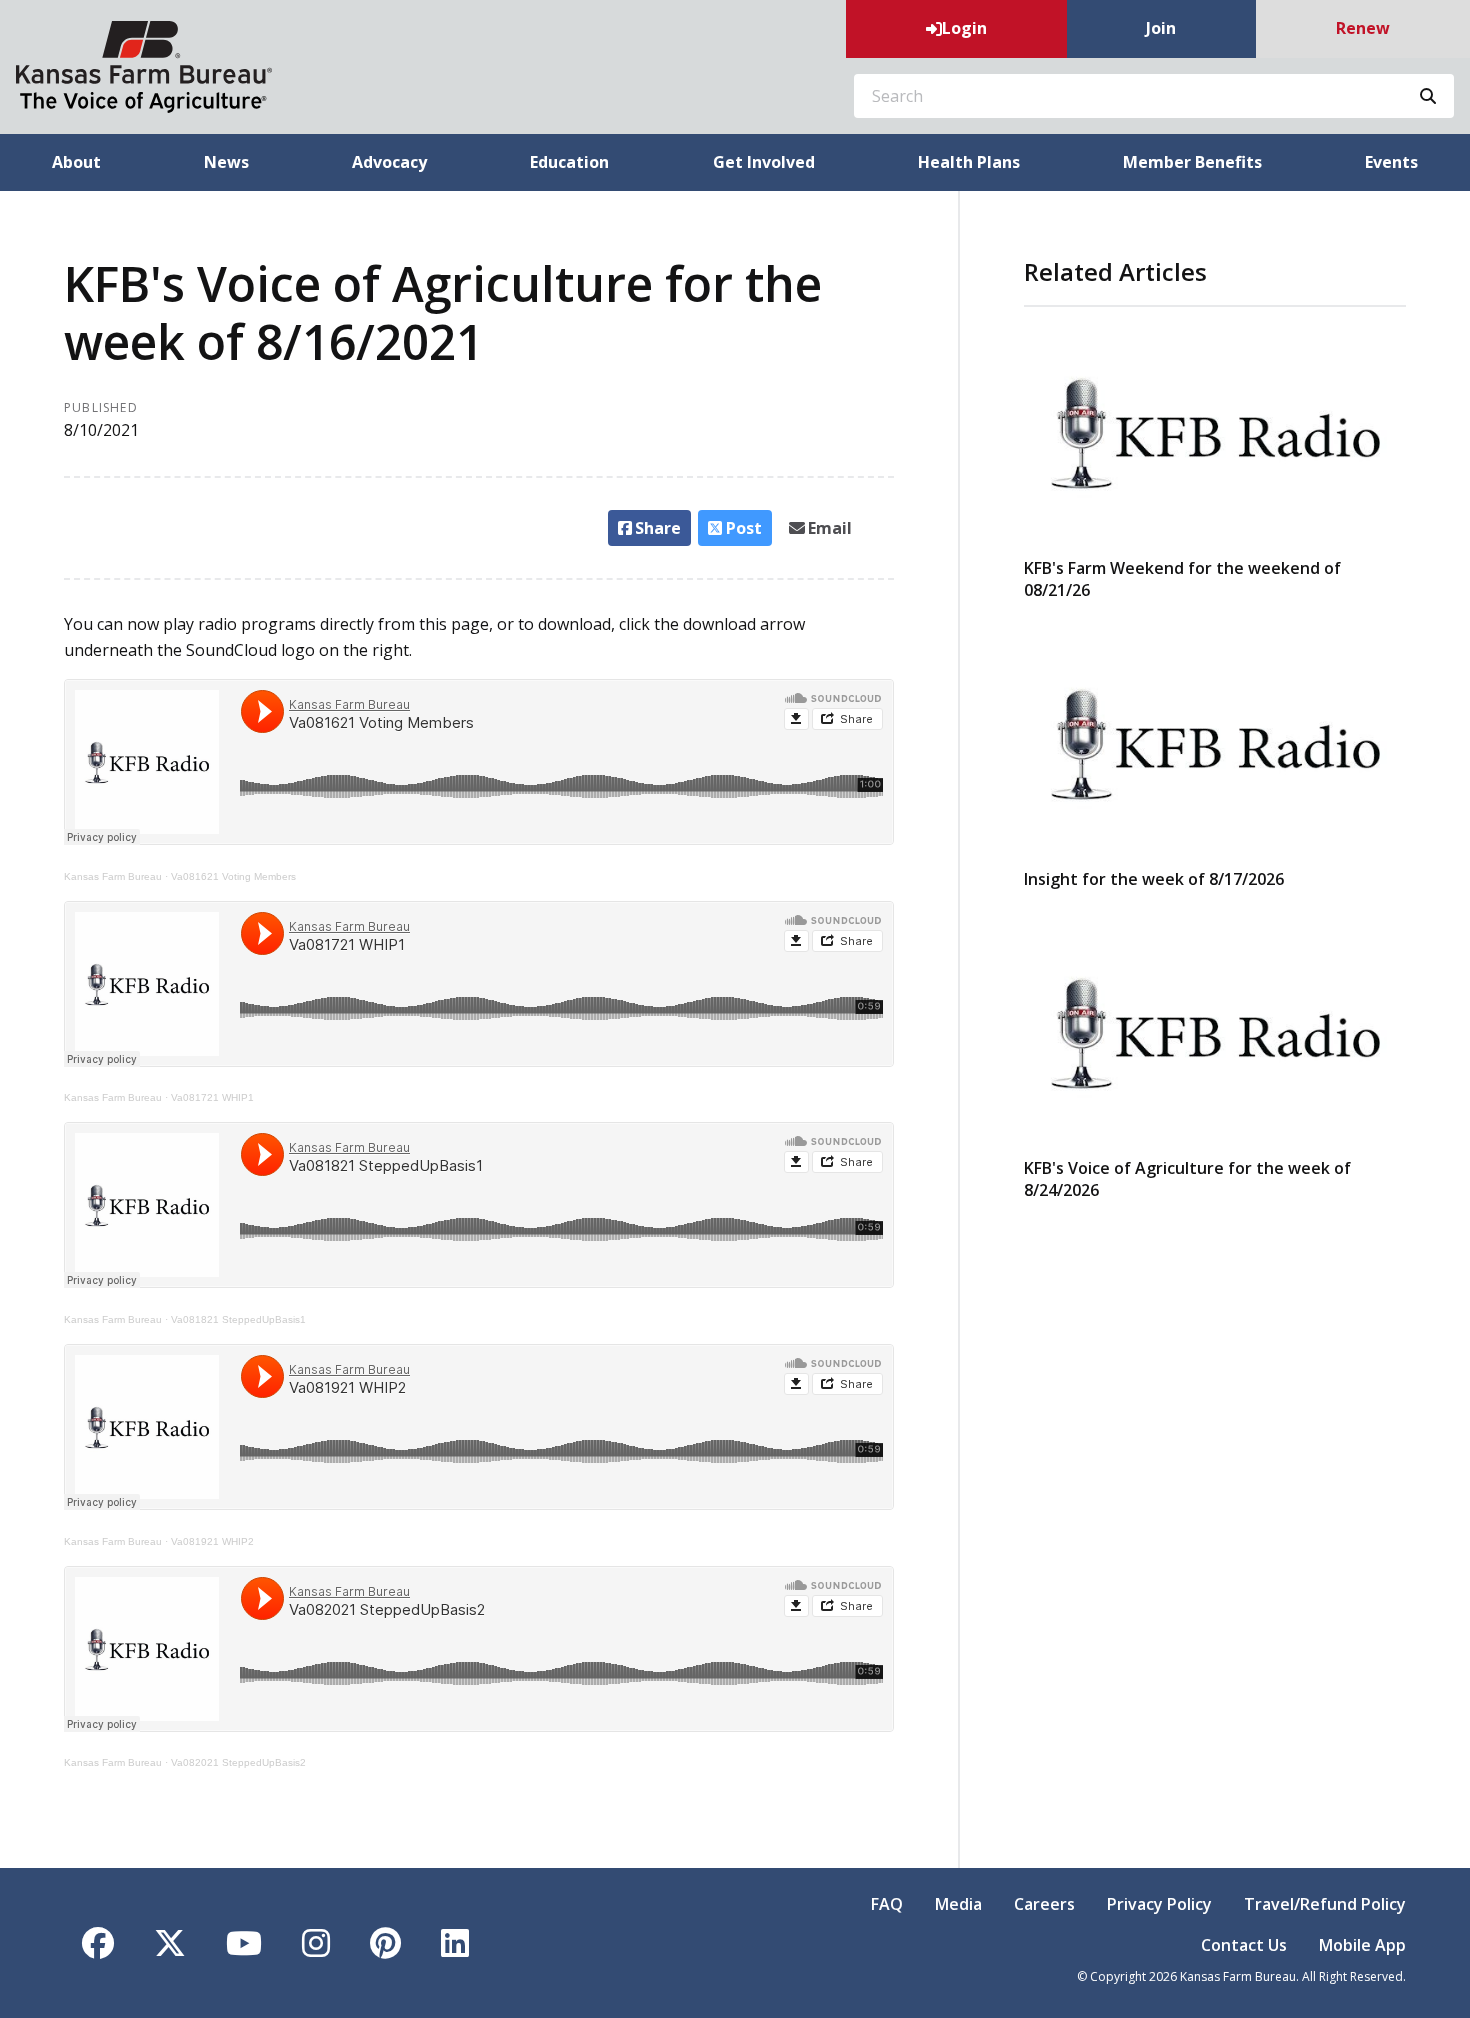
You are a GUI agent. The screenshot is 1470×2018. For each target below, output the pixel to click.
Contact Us (1244, 1945)
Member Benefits (1192, 162)
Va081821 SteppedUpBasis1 (238, 1319)
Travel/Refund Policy (1325, 1904)
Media (958, 1904)
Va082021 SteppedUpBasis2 (238, 1762)
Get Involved (764, 162)
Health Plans (969, 162)
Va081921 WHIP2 (212, 1541)
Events (1391, 162)
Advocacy (389, 162)
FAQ (887, 1904)
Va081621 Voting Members (233, 876)
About (76, 162)
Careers (1044, 1904)
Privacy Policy (1159, 1904)
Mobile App (1362, 1945)
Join (1161, 28)
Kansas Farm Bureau (113, 876)
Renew (1363, 28)
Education (569, 162)
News (226, 162)
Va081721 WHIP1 (212, 1097)
